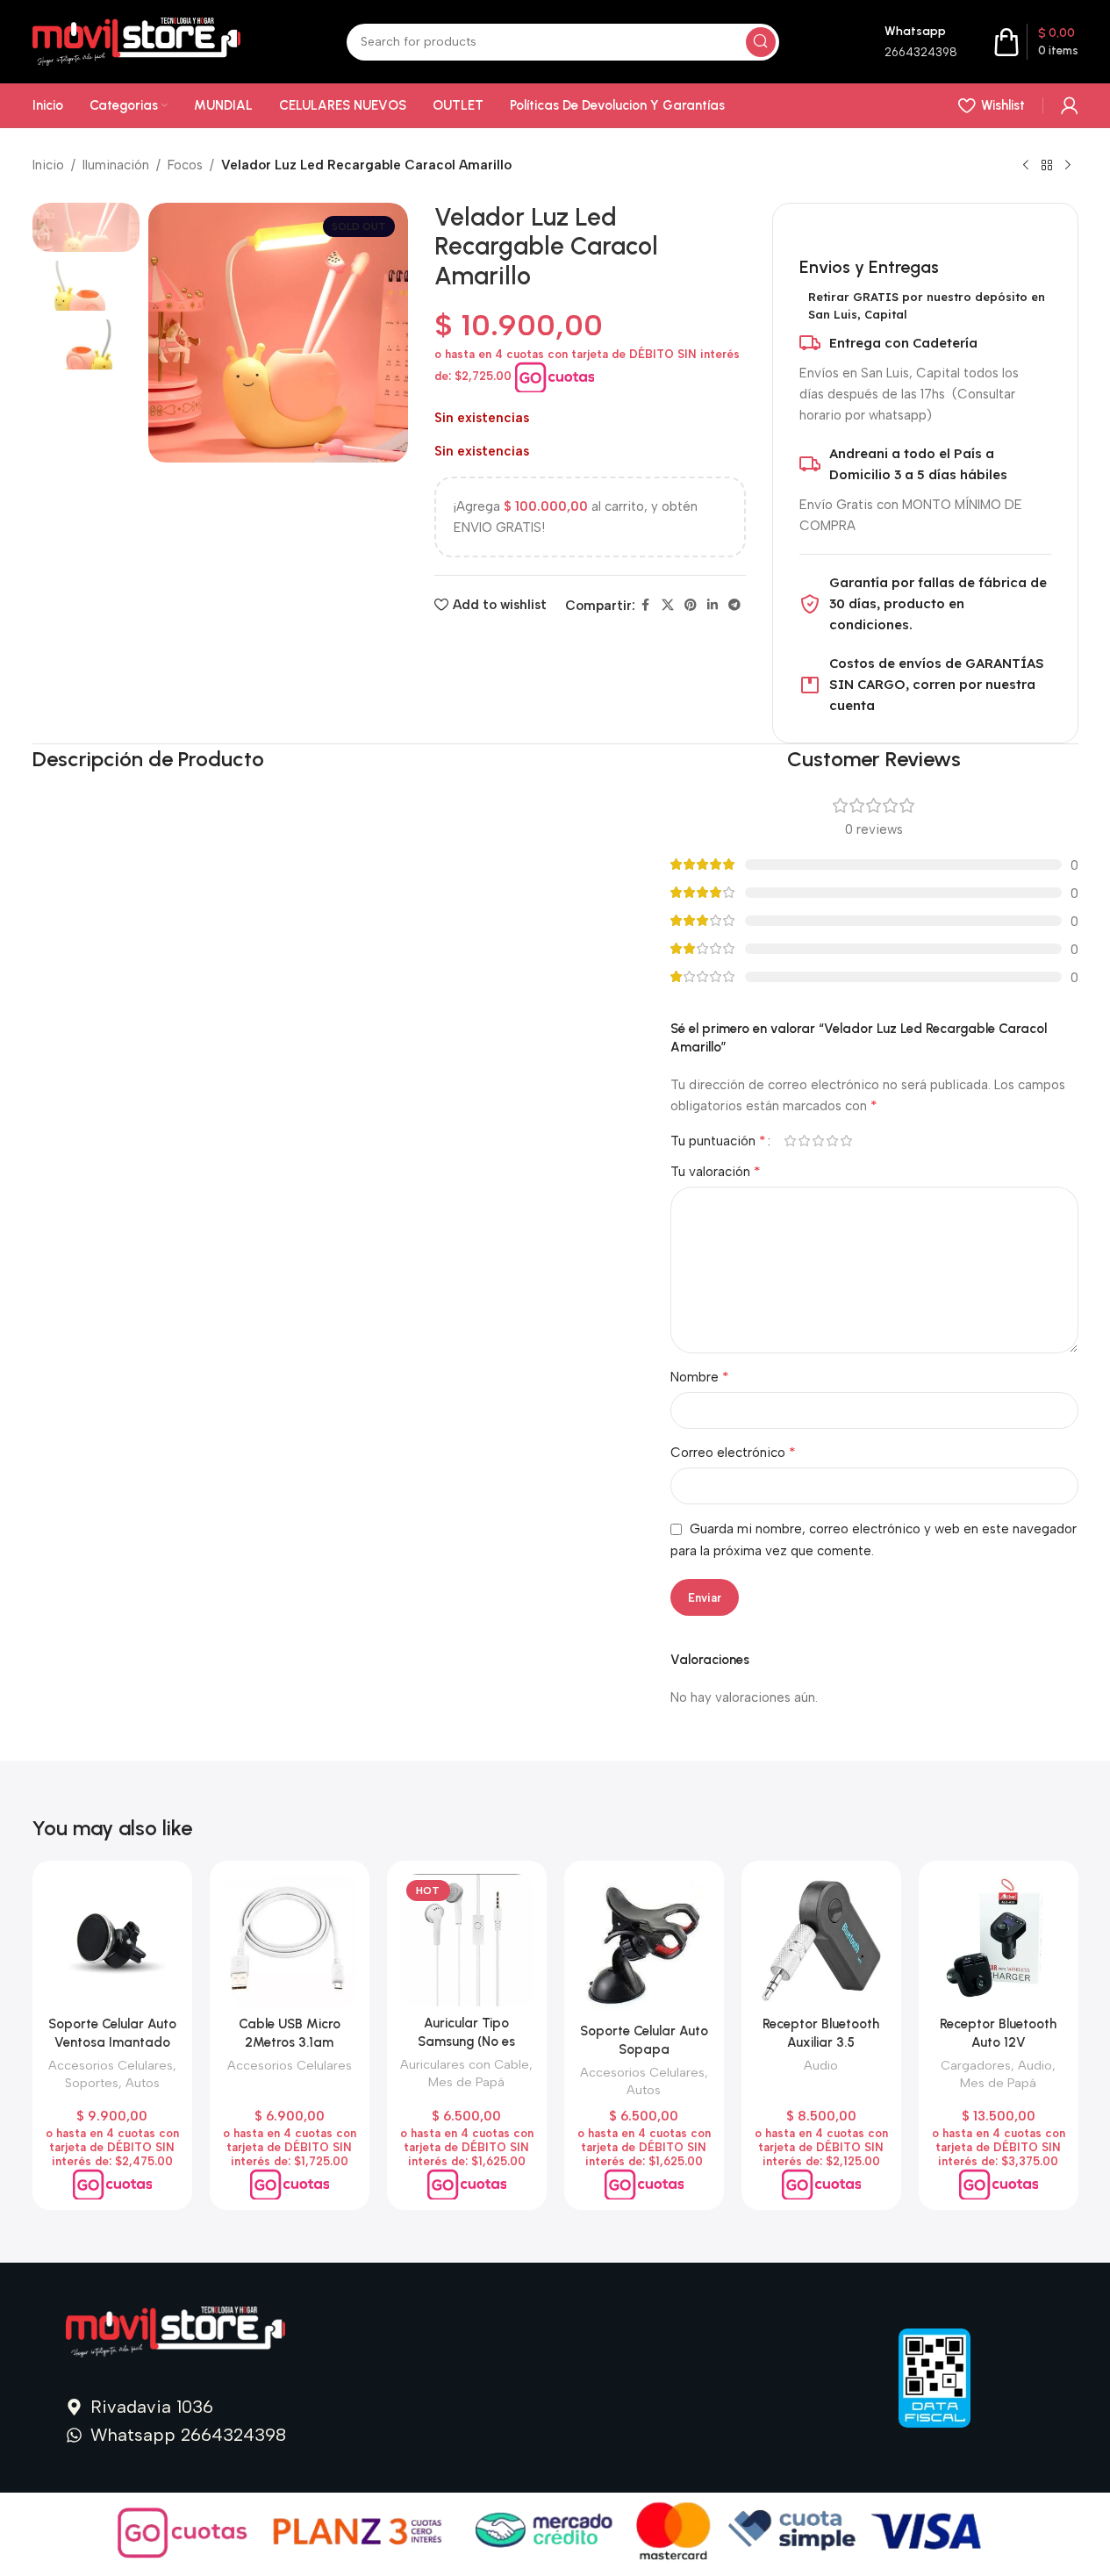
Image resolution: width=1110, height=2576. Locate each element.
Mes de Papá (466, 2082)
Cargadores (976, 2065)
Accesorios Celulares (111, 2065)
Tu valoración (716, 1171)
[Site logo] (137, 40)
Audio (821, 2065)
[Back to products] (1047, 166)
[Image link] (175, 2331)
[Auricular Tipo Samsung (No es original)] (467, 1940)
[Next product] (1068, 166)
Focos (185, 165)
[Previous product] (1026, 166)
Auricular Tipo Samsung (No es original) (466, 2041)
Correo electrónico (733, 1452)
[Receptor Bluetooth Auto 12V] (999, 1941)
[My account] (1070, 105)
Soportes (92, 2083)
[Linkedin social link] (713, 606)
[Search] (761, 42)
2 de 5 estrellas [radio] (805, 1141)
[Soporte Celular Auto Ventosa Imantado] (112, 1941)
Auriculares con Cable (465, 2064)
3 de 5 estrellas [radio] (819, 1141)
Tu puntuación (718, 1141)
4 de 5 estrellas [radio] (833, 1141)
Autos (143, 2083)
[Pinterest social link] (691, 606)
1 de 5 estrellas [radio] (791, 1141)
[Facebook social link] (646, 606)
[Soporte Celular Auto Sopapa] (644, 1944)
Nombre (700, 1377)
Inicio (48, 165)
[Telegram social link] (734, 606)
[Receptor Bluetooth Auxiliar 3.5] (821, 1941)
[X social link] (668, 606)
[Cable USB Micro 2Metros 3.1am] (290, 1941)
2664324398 (921, 52)
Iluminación (116, 165)
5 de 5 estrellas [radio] (847, 1141)
